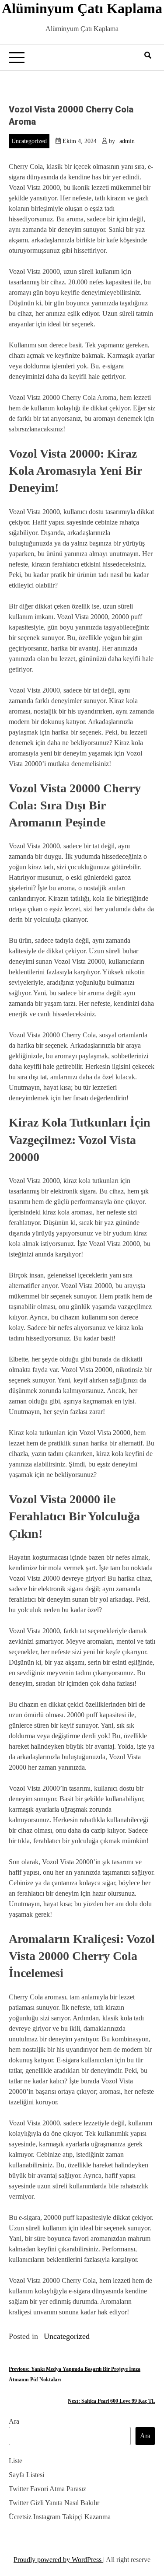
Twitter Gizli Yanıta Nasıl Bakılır (54, 2503)
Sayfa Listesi (26, 2475)
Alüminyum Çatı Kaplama (82, 8)
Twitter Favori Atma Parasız (47, 2489)
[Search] (148, 55)
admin (127, 141)
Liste (16, 2461)
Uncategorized (29, 141)
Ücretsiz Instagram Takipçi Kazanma (60, 2517)
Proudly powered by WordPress (58, 2560)
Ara (14, 2421)
